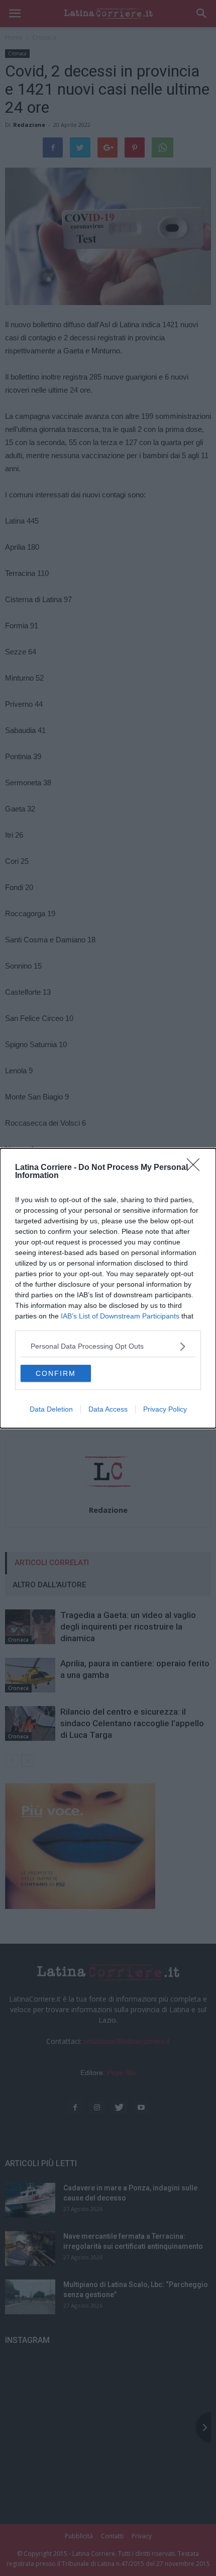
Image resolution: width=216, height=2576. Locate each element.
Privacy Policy (165, 1409)
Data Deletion (51, 1409)
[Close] (196, 1168)
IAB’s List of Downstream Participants (120, 1316)
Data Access (108, 1409)
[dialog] (108, 1288)
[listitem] (108, 1346)
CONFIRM (56, 1373)
